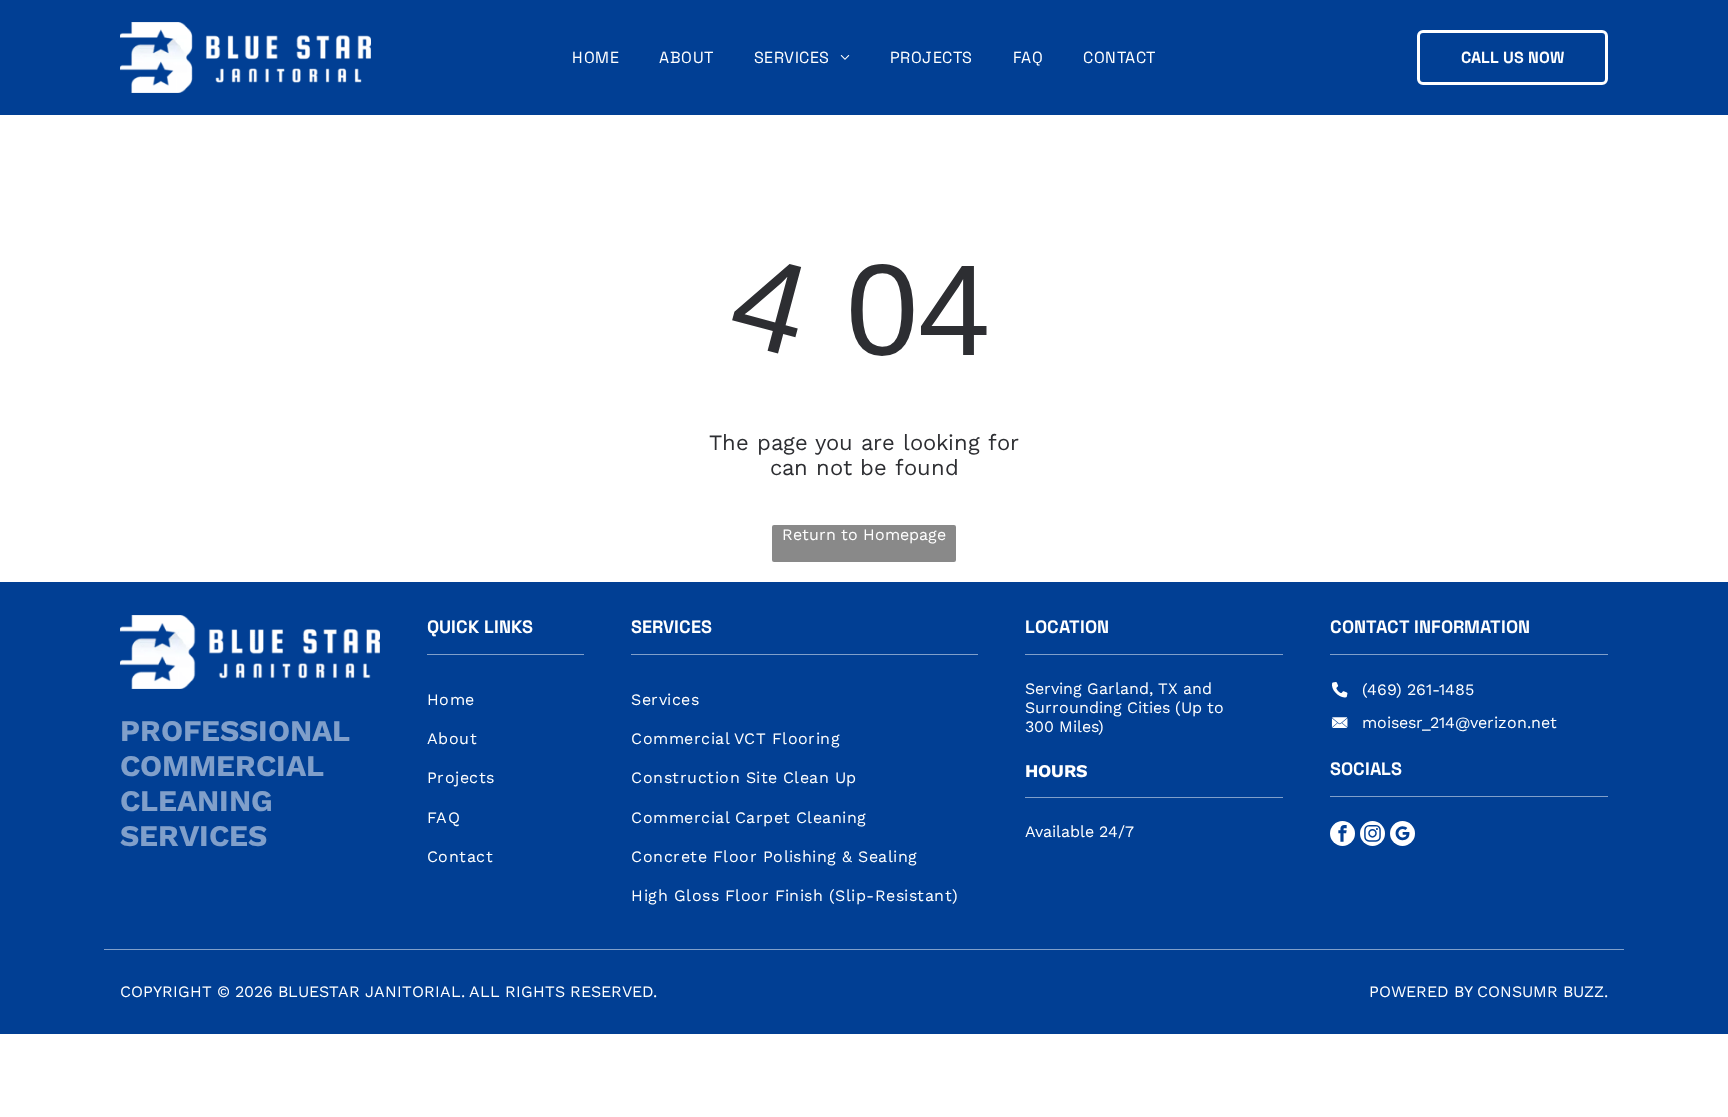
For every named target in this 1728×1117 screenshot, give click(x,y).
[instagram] (1372, 836)
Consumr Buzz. (1542, 991)
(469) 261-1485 (1418, 689)
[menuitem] (595, 57)
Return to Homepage (864, 534)
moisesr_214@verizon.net (1459, 722)
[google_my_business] (1402, 836)
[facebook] (1342, 836)
